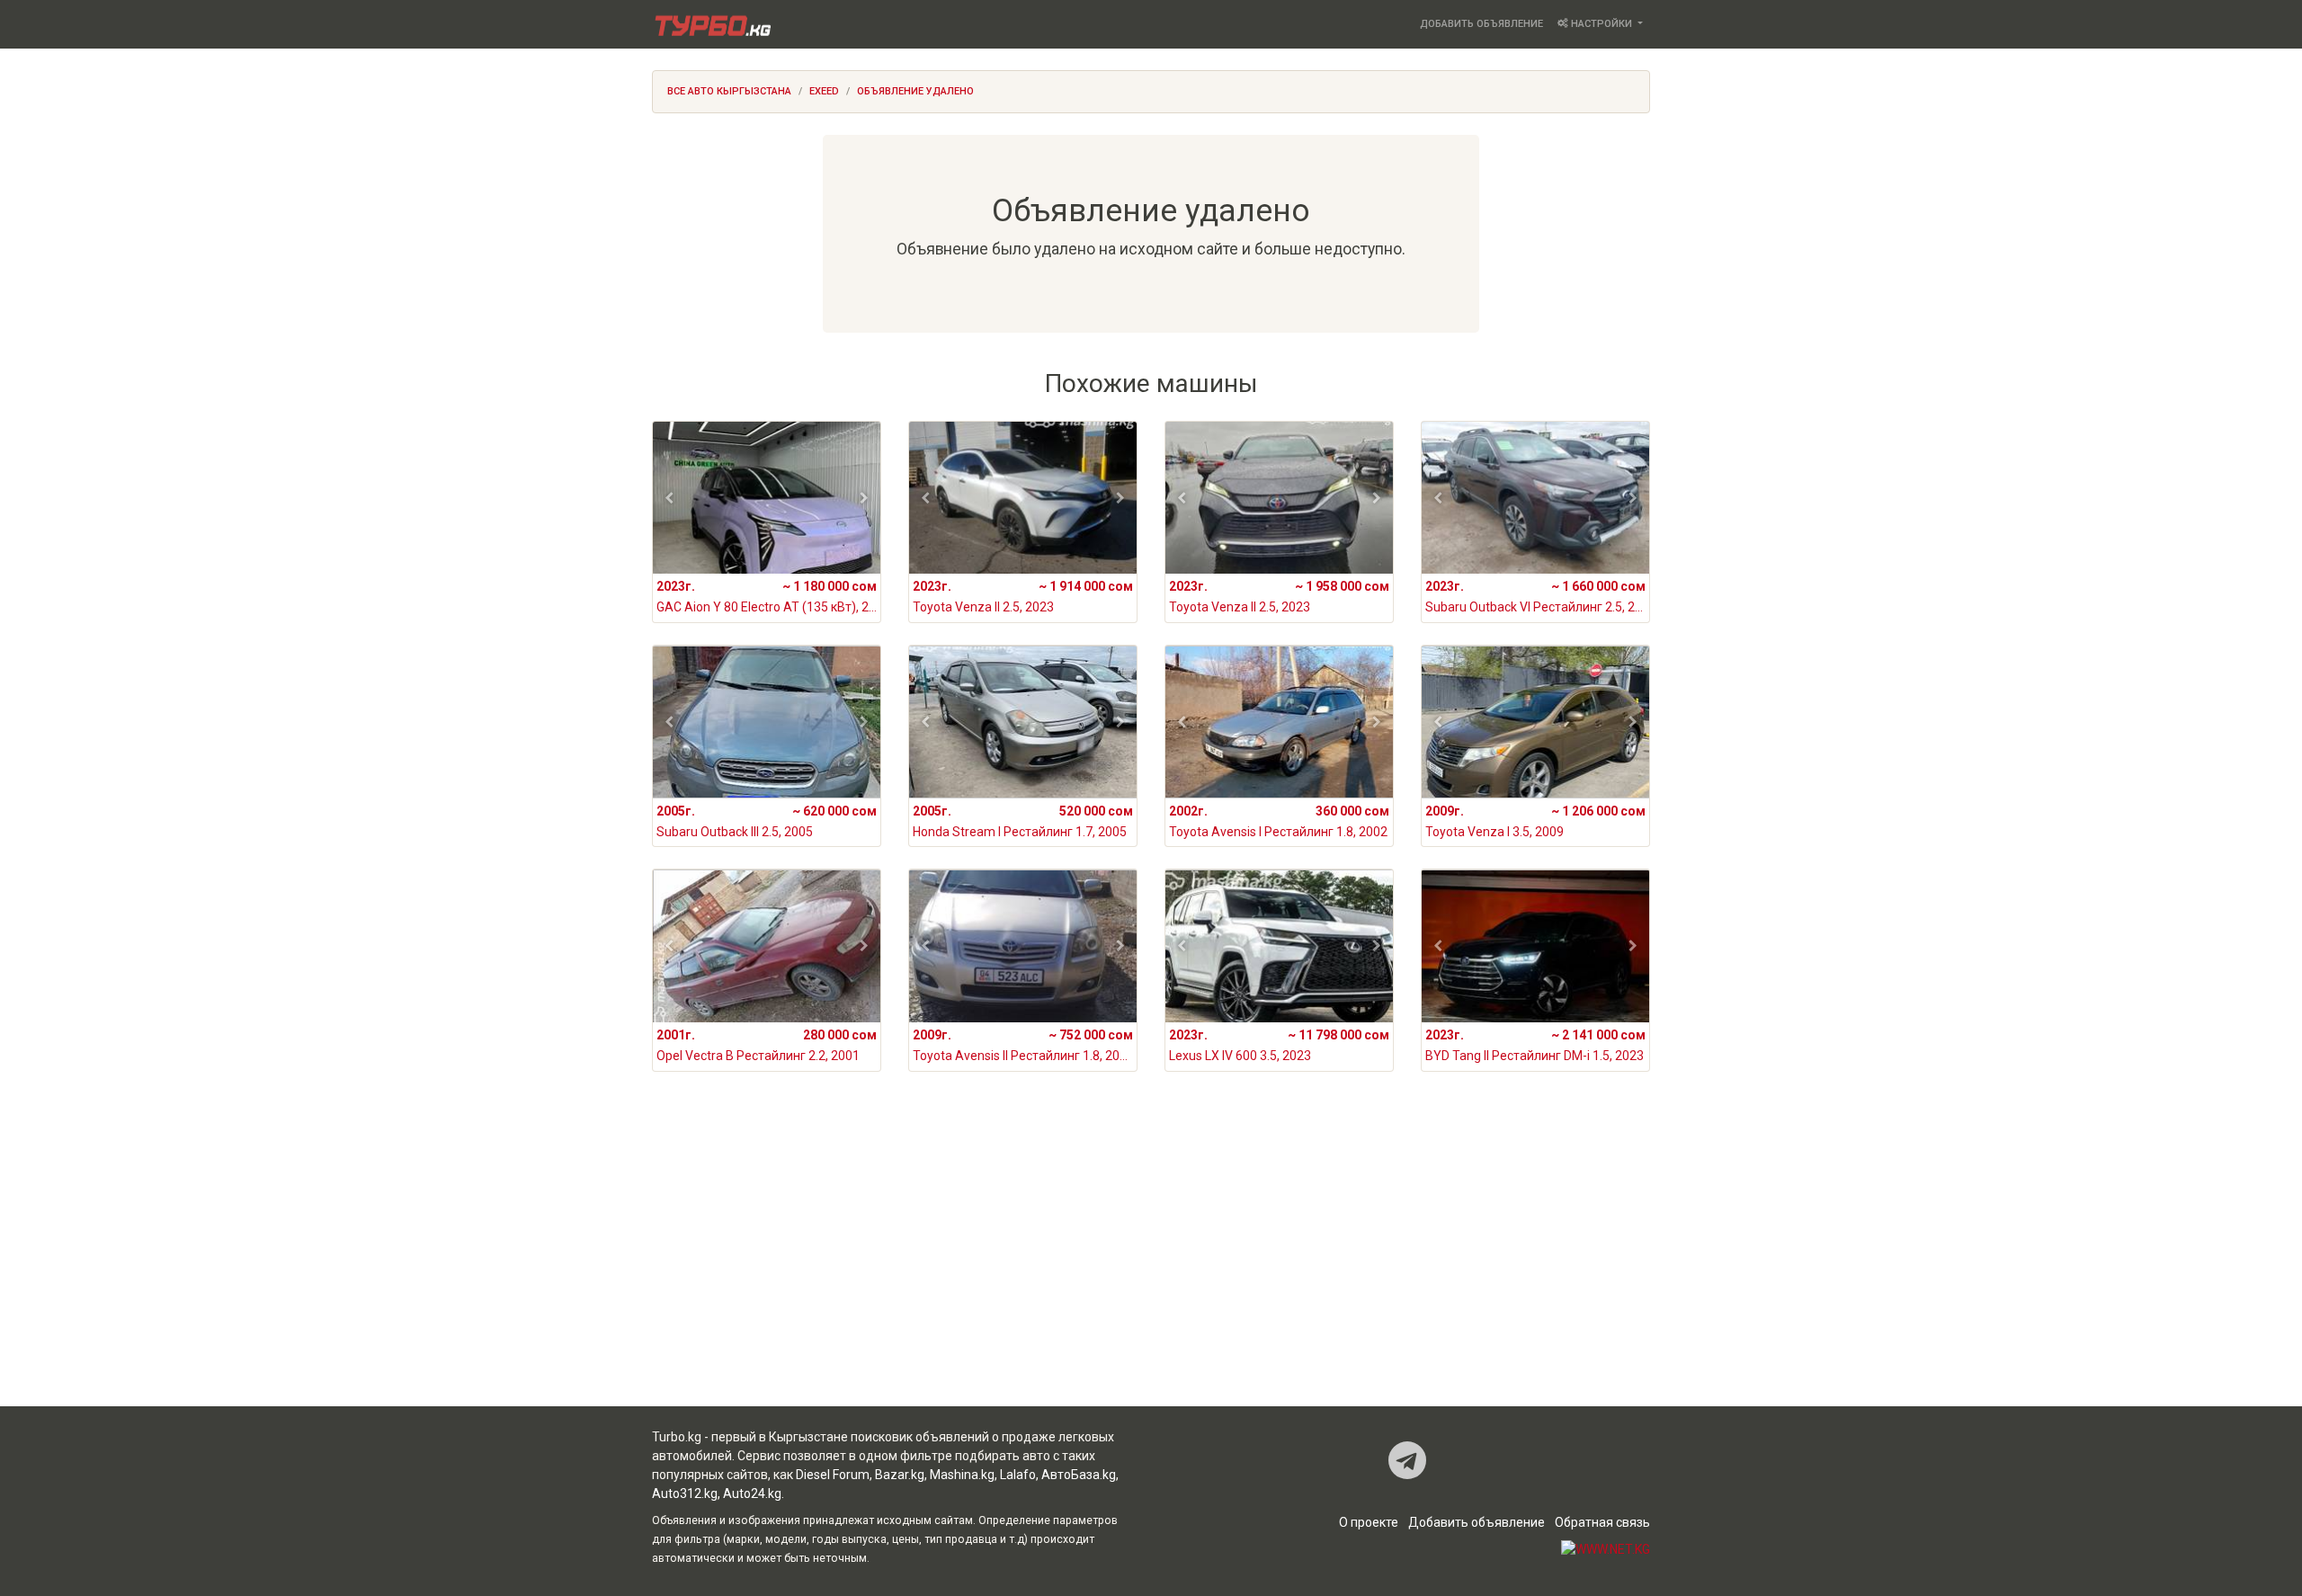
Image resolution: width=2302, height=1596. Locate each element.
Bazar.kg (900, 1475)
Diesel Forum (833, 1475)
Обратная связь (1602, 1522)
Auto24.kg (752, 1493)
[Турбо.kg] (711, 24)
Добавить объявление (1481, 24)
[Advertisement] (1151, 1262)
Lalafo (1018, 1475)
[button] (669, 498)
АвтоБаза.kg (1079, 1475)
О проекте (1369, 1522)
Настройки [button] (1602, 24)
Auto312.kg (685, 1493)
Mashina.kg (962, 1475)
